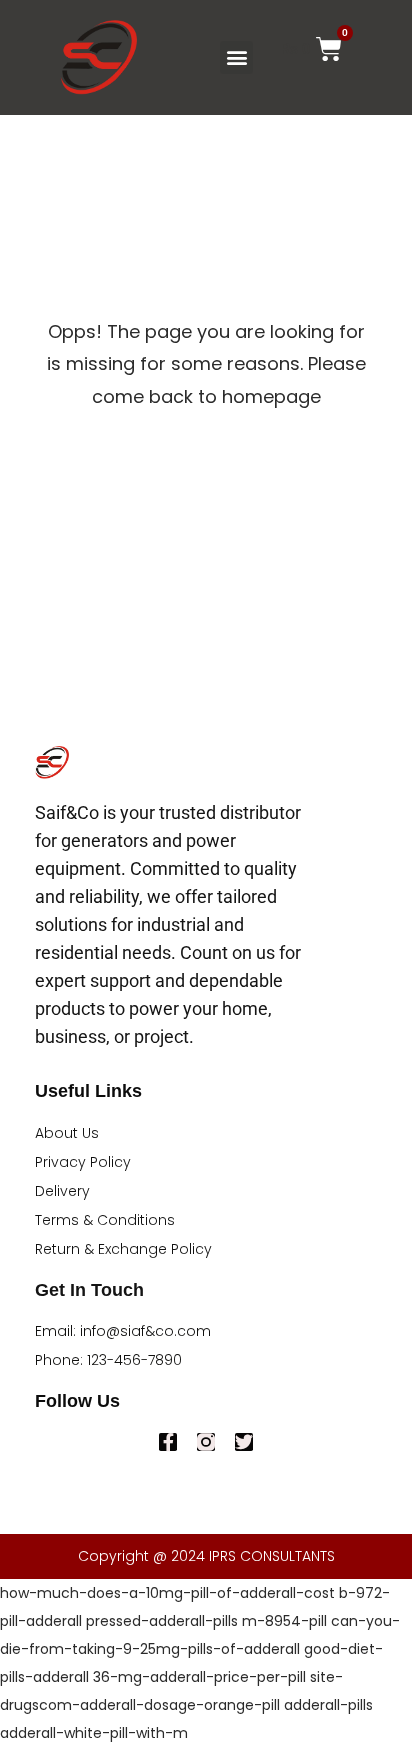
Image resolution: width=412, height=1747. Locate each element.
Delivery (62, 1191)
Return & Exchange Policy (123, 1249)
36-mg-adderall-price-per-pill (199, 1677)
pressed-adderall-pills (162, 1621)
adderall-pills (328, 1705)
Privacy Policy (83, 1162)
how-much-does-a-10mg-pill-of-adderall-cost (167, 1593)
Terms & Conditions (105, 1220)
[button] (236, 57)
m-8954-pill (284, 1621)
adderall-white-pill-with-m (94, 1733)
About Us (67, 1133)
